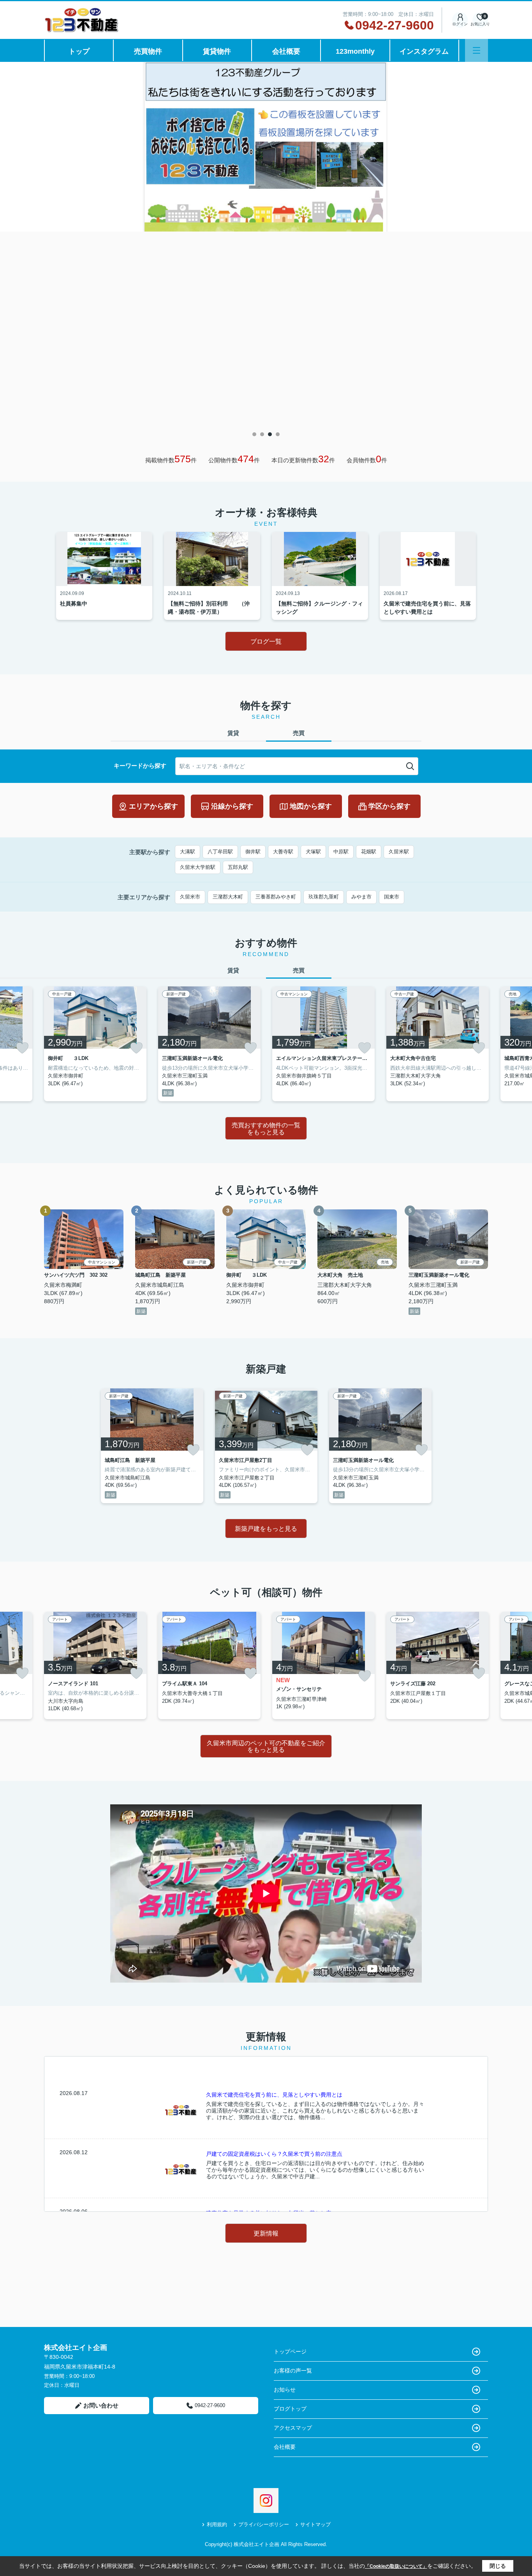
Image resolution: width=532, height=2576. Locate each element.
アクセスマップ (293, 2428)
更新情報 (266, 2233)
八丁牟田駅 (220, 852)
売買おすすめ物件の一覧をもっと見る (266, 1129)
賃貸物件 (217, 51)
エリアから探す (153, 806)
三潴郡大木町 (228, 897)
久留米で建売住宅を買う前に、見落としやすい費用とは (274, 2095)
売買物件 (148, 51)
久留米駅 (399, 852)
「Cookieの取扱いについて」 (396, 2566)
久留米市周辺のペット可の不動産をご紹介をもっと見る (266, 1747)
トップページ (290, 2351)
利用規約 (217, 2524)
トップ (79, 51)
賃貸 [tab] (233, 733)
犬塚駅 (313, 852)
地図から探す (311, 806)
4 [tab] (278, 434)
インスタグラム (424, 51)
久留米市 (190, 897)
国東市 (392, 897)
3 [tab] (270, 434)
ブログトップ (290, 2409)
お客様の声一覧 (293, 2371)
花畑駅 (369, 852)
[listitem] (95, 1044)
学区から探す (389, 806)
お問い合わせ (101, 2405)
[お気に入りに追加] (22, 1048)
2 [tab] (262, 434)
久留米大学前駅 (198, 867)
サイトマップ (315, 2524)
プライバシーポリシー (264, 2524)
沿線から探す (232, 806)
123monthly (355, 51)
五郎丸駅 (238, 867)
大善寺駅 (283, 852)
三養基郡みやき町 (276, 897)
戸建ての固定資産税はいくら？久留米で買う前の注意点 (274, 2154)
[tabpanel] (266, 147)
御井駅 (253, 852)
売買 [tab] (299, 733)
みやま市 (361, 897)
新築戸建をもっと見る (266, 1529)
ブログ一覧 (266, 641)
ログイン (460, 24)
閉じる (498, 2566)
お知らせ (285, 2390)
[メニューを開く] (477, 50)
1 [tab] (254, 434)
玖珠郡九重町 (324, 897)
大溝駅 (188, 852)
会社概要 (286, 51)
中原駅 (341, 852)
